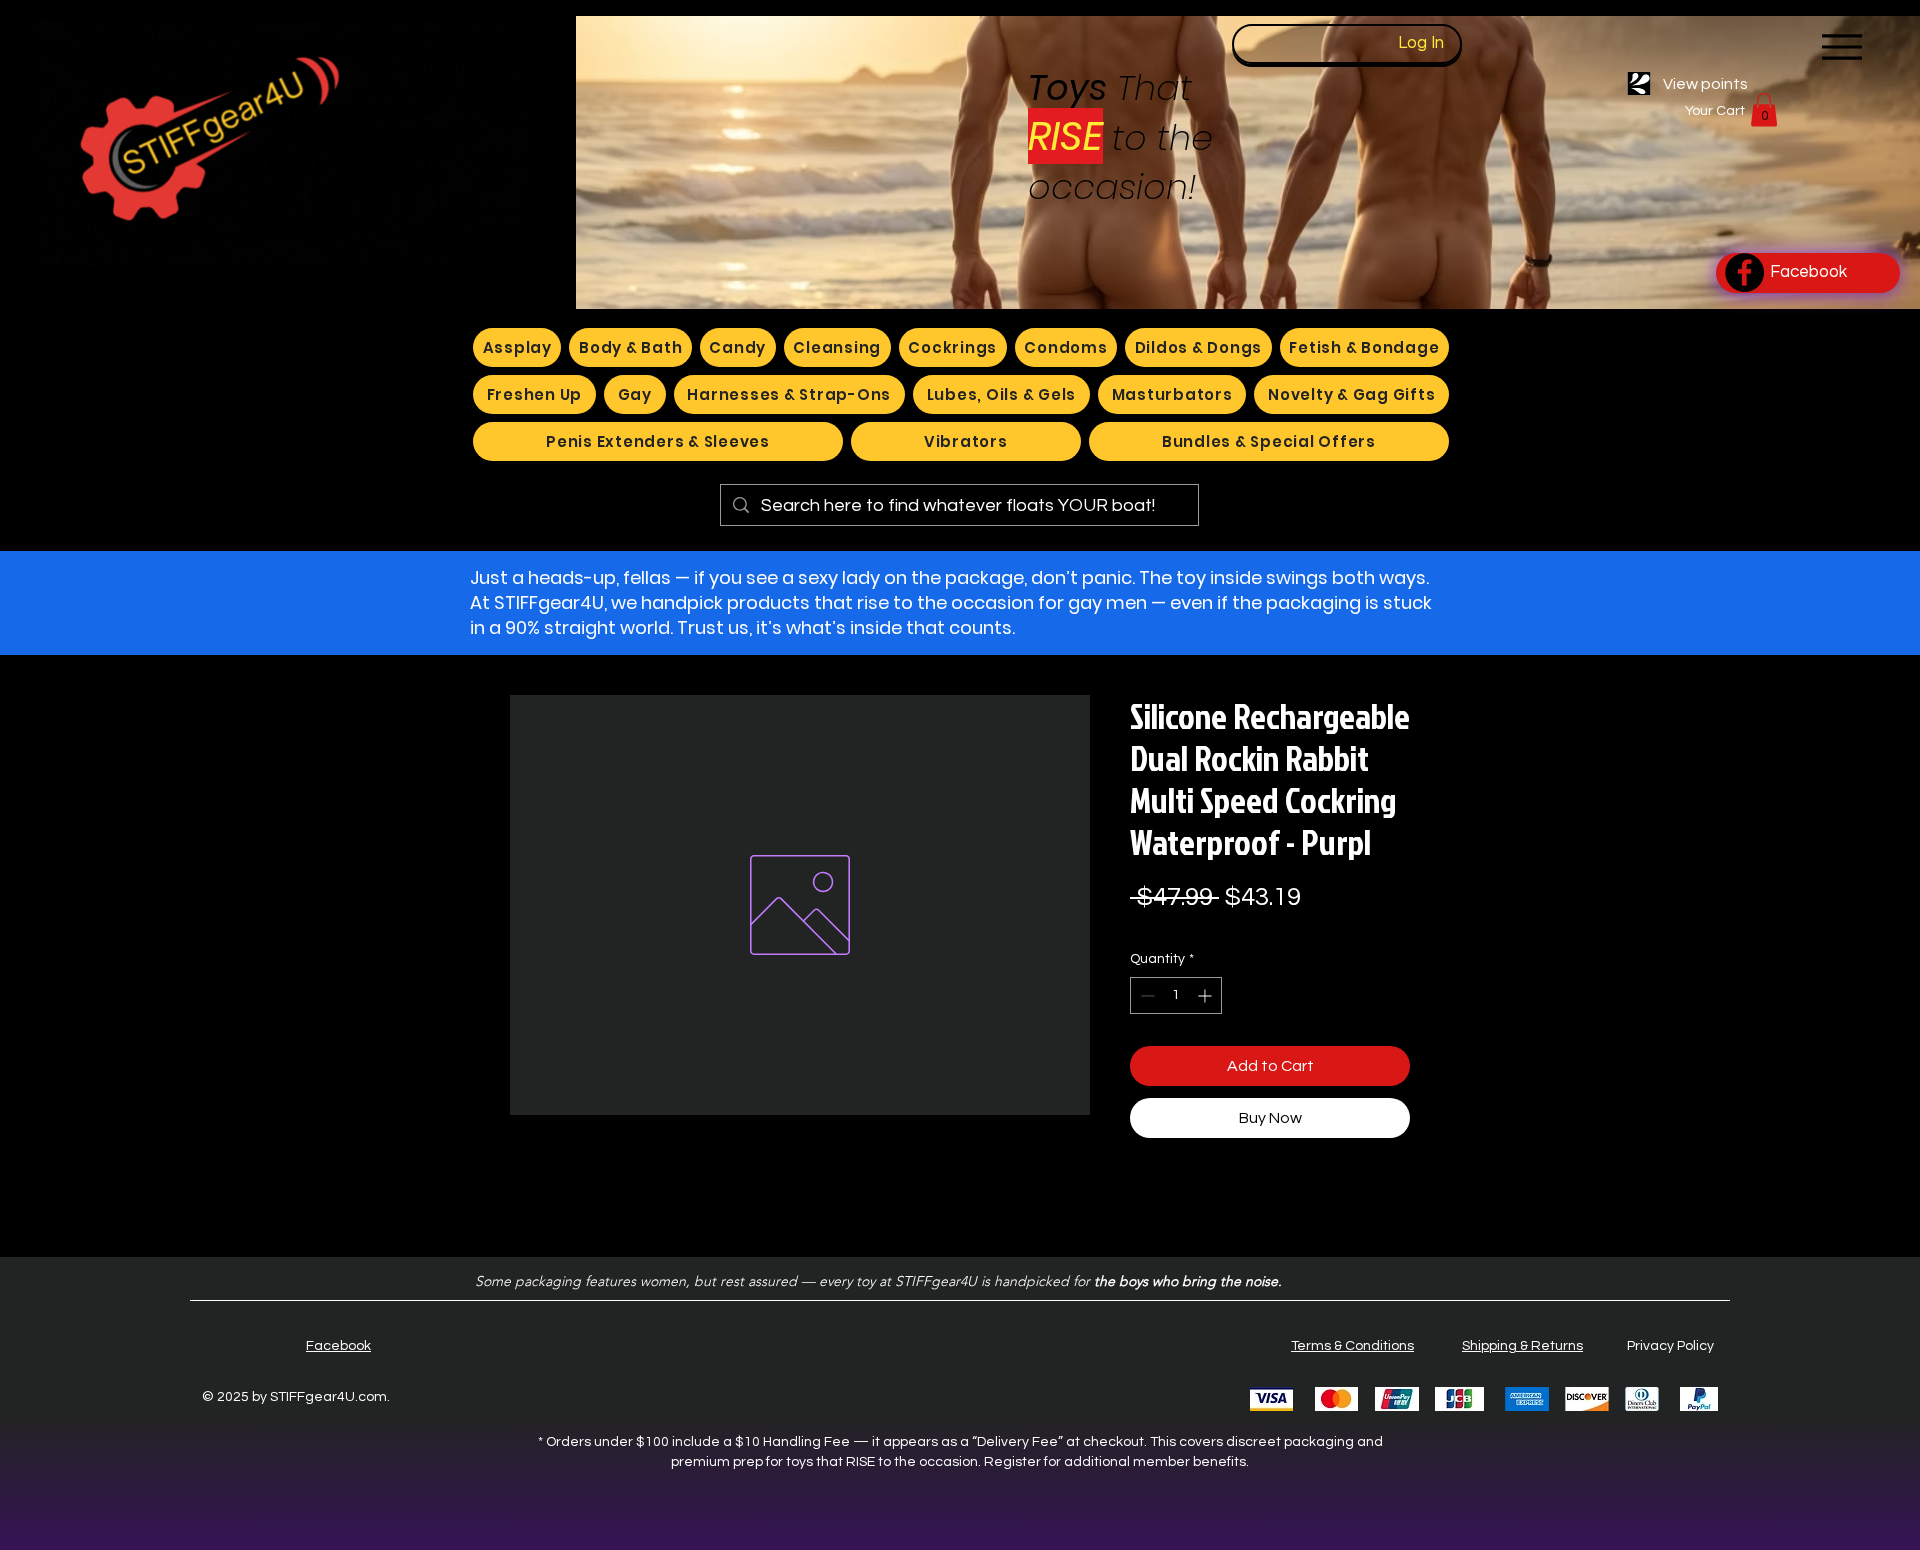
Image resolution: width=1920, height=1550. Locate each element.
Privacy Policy (1670, 1346)
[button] (1764, 109)
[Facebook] (1744, 272)
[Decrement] (1145, 995)
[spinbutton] (1176, 995)
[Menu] (1841, 46)
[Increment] (1206, 995)
